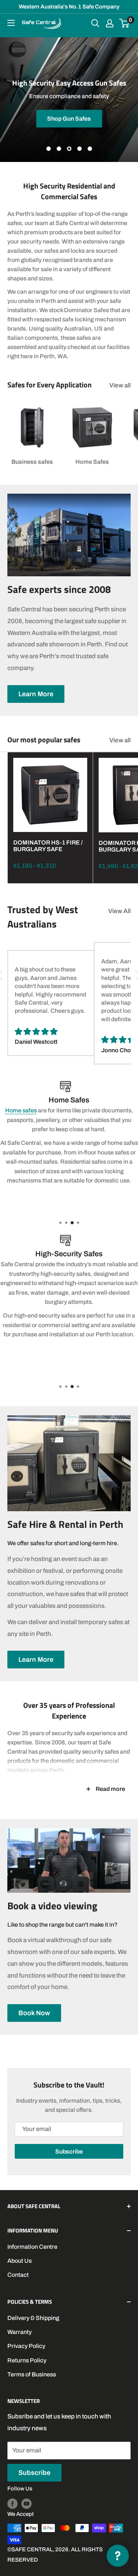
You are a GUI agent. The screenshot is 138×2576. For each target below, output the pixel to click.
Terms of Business (32, 2374)
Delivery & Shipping (33, 2318)
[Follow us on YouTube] (26, 2504)
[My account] (110, 23)
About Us (20, 2261)
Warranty (20, 2332)
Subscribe (69, 2152)
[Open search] (95, 23)
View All (119, 911)
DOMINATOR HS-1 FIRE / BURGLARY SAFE (48, 846)
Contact (18, 2275)
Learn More (36, 694)
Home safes (21, 1110)
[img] (51, 1032)
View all (120, 385)
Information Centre (32, 2247)
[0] (125, 23)
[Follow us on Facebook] (13, 2504)
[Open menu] (11, 23)
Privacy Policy (26, 2346)
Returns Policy (27, 2360)
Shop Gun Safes (69, 118)
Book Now (34, 2013)
